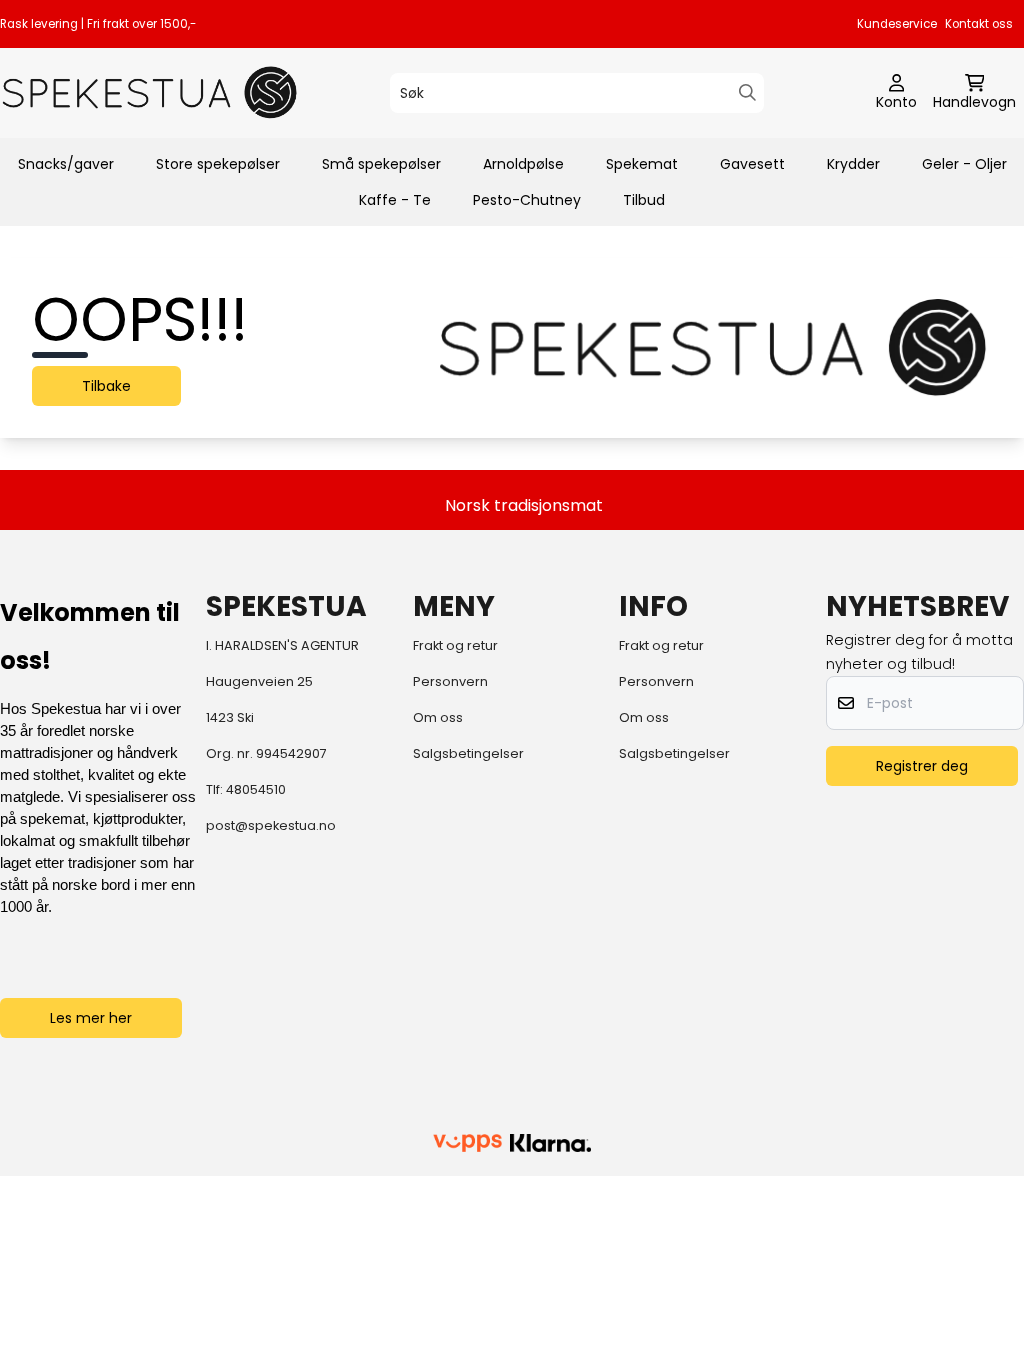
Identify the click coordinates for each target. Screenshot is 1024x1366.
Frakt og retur (455, 645)
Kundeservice (897, 24)
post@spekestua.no (271, 825)
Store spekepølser (218, 164)
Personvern (450, 681)
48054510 (256, 789)
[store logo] (150, 92)
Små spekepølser (381, 164)
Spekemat (642, 164)
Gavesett (752, 164)
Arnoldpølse (523, 164)
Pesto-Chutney (527, 200)
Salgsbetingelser (468, 753)
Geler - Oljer (964, 164)
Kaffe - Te (395, 200)
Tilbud (644, 200)
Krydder (853, 164)
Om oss (438, 717)
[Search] (747, 92)
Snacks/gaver (66, 164)
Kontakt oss (979, 24)
